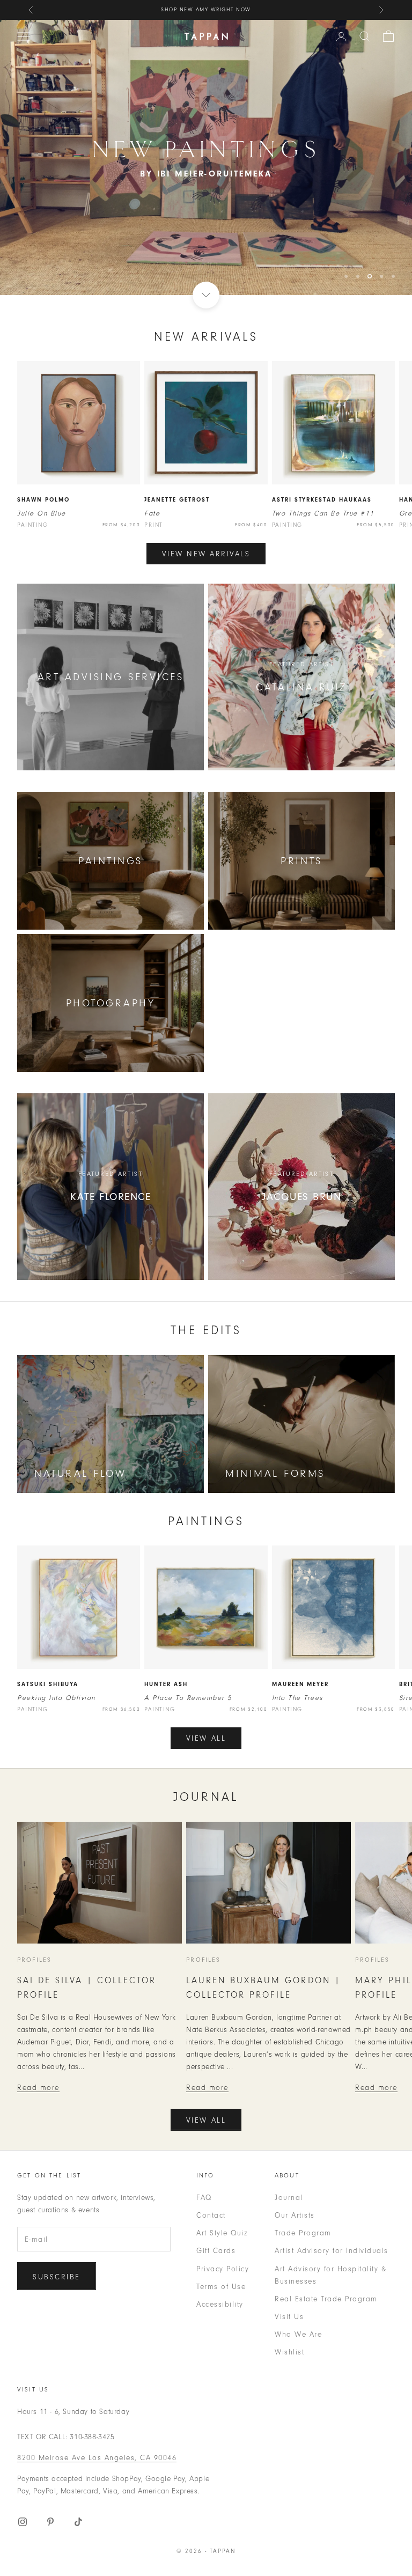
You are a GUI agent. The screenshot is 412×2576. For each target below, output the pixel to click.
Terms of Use (221, 2243)
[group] (206, 136)
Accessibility (220, 2261)
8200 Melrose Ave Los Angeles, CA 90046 (97, 2414)
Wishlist (289, 2309)
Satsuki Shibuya (48, 1641)
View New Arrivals (206, 510)
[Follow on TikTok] (78, 2478)
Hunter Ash (166, 1641)
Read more (38, 2044)
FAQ (204, 2154)
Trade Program (303, 2189)
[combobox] (365, 36)
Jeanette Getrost (177, 456)
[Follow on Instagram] (23, 2478)
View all (206, 1695)
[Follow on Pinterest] (50, 2478)
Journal (289, 2154)
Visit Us (289, 2273)
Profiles (34, 1916)
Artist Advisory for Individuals (332, 2207)
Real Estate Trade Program (326, 2255)
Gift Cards (216, 2207)
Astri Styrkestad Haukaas (322, 456)
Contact (211, 2172)
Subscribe (57, 2233)
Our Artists (295, 2172)
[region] (206, 136)
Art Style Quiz (222, 2189)
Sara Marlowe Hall (257, 10)
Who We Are (298, 2291)
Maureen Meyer (301, 1641)
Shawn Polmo (43, 456)
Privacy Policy (223, 2225)
